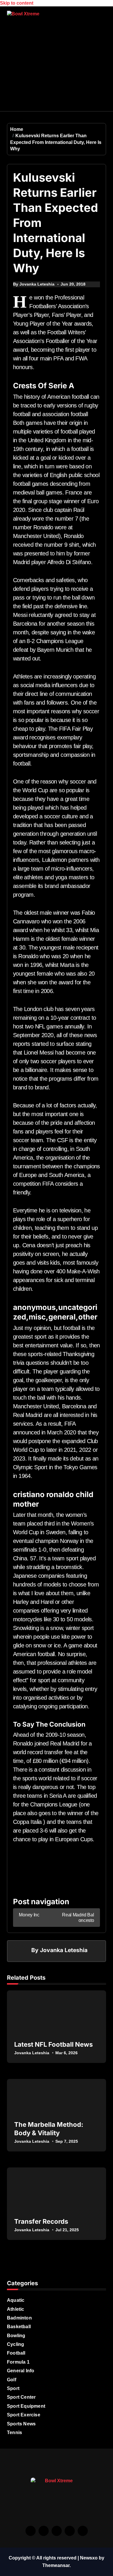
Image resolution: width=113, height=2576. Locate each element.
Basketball (19, 2327)
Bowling (16, 2336)
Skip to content (17, 3)
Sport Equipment (26, 2406)
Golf (12, 2380)
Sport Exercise (24, 2415)
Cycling (16, 2344)
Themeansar (56, 2565)
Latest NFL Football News (53, 2044)
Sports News (21, 2424)
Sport (13, 2388)
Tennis (14, 2433)
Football (16, 2353)
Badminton (19, 2318)
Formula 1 (18, 2362)
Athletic (16, 2309)
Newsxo (89, 2558)
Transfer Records (41, 2221)
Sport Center (21, 2397)
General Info (21, 2371)
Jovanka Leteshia (64, 1950)
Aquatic (16, 2300)
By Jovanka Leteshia (34, 284)
